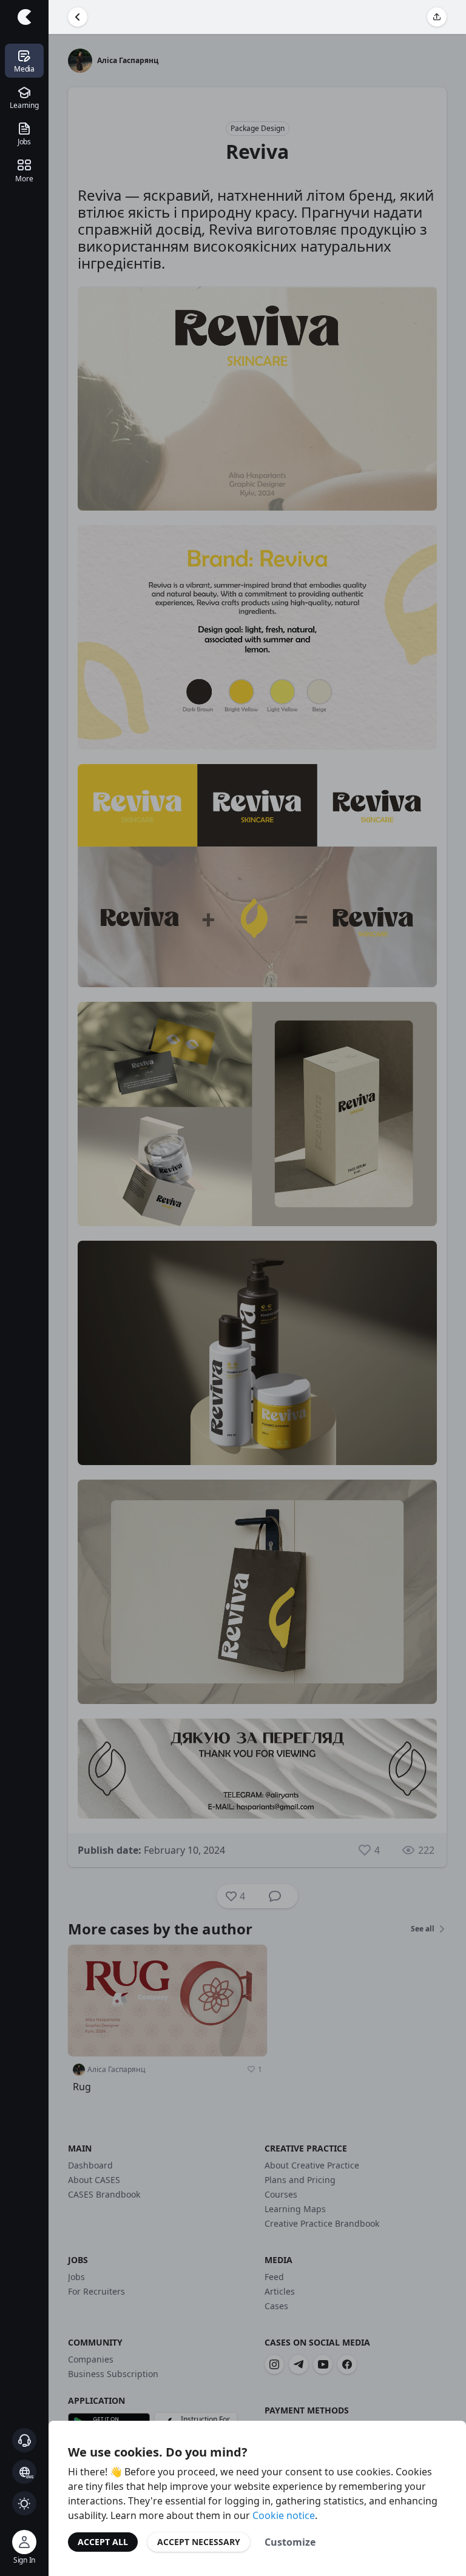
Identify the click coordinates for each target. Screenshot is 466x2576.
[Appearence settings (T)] (24, 2503)
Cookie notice (284, 2515)
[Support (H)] (24, 2440)
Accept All (103, 2542)
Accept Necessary (199, 2542)
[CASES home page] (24, 17)
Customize (290, 2542)
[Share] (437, 17)
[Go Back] (78, 17)
